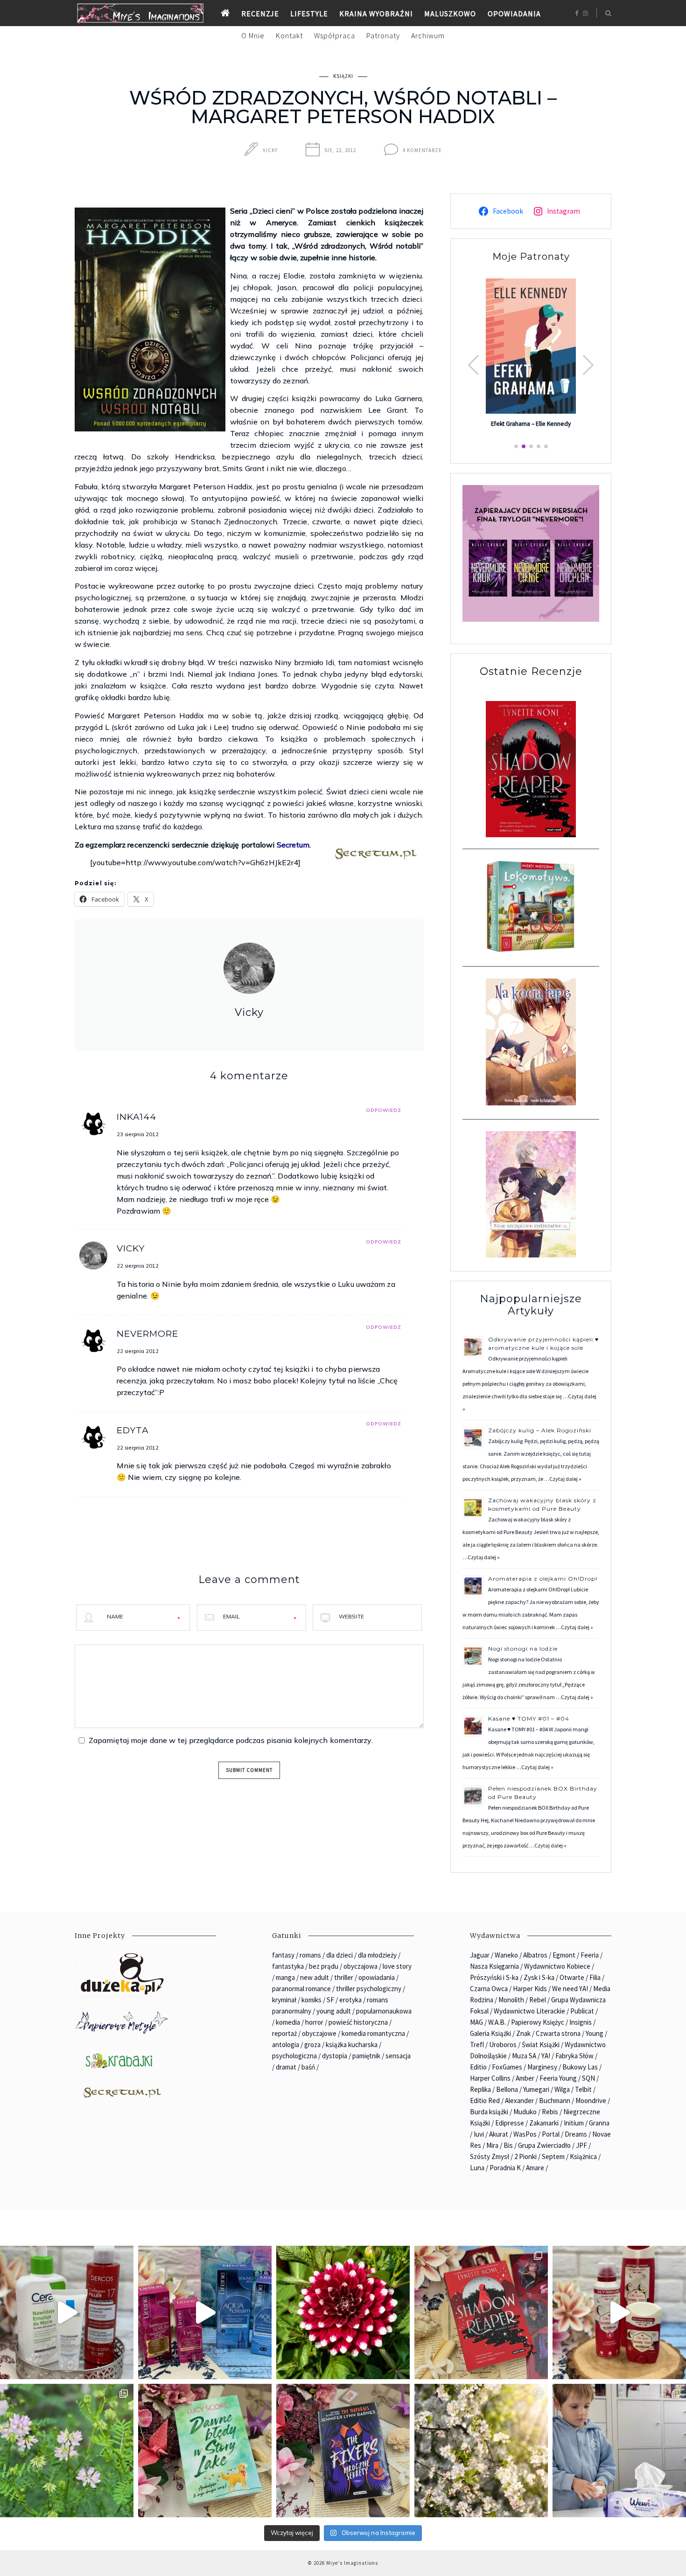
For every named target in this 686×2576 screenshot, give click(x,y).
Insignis (581, 2022)
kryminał (284, 2000)
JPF (581, 2145)
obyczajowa (360, 1966)
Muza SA (524, 2056)
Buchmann (555, 2100)
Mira (492, 2145)
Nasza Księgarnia (494, 1966)
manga (285, 1977)
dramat (286, 2067)
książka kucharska (352, 2045)
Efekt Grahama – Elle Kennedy (531, 424)
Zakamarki (544, 2123)
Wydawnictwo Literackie (529, 2011)
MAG (476, 2022)
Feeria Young (558, 2078)
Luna (477, 2168)
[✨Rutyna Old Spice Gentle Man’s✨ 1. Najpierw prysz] (619, 2312)
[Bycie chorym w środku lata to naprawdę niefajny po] (67, 2451)
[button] (588, 365)
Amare (535, 2168)
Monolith (511, 2000)
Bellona (507, 2089)
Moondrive (591, 2100)
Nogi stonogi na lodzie (523, 1649)
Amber (525, 2078)
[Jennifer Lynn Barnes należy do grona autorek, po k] (343, 2451)
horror (314, 2022)
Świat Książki (541, 2045)
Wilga (562, 2089)
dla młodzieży (377, 1955)
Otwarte (572, 1977)
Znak (523, 2033)
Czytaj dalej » (565, 1479)
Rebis (550, 2112)
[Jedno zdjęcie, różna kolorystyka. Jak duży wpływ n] (481, 2451)
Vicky (270, 150)
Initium (574, 2123)
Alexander (519, 2100)
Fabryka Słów (574, 2056)
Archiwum (428, 35)
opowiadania (377, 1977)
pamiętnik (366, 2056)
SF (330, 2000)
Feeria (590, 1955)
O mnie (253, 35)
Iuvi (479, 2134)
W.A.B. (497, 2022)
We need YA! (570, 1989)
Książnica (583, 2156)
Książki (343, 76)
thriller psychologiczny (369, 1989)
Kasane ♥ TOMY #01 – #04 (529, 1718)
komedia (288, 2022)
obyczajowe (319, 2033)
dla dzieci (339, 1955)
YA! (546, 2056)
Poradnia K (505, 2168)
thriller (344, 1977)
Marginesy (542, 2067)
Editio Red (485, 2100)
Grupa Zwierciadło (544, 2145)
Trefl (477, 2045)
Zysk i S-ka (539, 1977)
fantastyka (288, 1966)
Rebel (538, 2000)
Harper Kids (530, 1989)
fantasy (283, 1955)
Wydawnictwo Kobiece (557, 1966)
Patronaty (383, 35)
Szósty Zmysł (490, 2156)
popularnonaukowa (384, 2011)
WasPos (525, 2134)
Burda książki (489, 2112)
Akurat (499, 2134)
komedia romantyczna (373, 2033)
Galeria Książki (490, 2033)
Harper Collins (490, 2078)
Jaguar (480, 1955)
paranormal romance (301, 1989)
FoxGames (507, 2067)
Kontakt (289, 35)
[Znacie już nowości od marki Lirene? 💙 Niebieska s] (205, 2312)
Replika (480, 2089)
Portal (551, 2134)
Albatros (535, 1955)
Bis (508, 2145)
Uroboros (503, 2045)
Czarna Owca (489, 1989)
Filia (595, 1977)
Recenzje (260, 14)
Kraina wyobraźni (376, 14)
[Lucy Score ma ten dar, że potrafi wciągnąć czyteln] (205, 2451)
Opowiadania (514, 14)
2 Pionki (525, 2156)
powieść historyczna (358, 2022)
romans (310, 1955)
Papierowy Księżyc (538, 2022)
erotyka (350, 2000)
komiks (311, 2000)
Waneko (506, 1955)
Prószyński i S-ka (494, 1977)
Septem (553, 2156)
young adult (334, 2011)
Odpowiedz (384, 1110)
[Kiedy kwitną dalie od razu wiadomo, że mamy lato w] (343, 2312)
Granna (599, 2123)
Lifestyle (309, 14)
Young (595, 2033)
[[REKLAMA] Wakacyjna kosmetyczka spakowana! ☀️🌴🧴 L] (67, 2312)
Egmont (564, 1955)
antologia (286, 2045)
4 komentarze (422, 150)
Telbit (583, 2089)
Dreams (576, 2134)
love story (397, 1966)
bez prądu (324, 1966)
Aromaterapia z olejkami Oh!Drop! (543, 1579)
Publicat (582, 2011)
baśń (308, 2067)
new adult (315, 1977)
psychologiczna (294, 2056)
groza (312, 2045)
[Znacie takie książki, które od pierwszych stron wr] (481, 2312)
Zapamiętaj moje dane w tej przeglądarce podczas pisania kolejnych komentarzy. (231, 1740)
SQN (588, 2078)
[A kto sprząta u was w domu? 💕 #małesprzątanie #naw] (619, 2451)
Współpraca (335, 35)
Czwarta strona (558, 2033)
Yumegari (536, 2089)
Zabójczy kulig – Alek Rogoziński (540, 1430)
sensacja (398, 2056)
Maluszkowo (450, 14)
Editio (478, 2067)
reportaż (284, 2033)
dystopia (335, 2056)
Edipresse (510, 2123)
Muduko (525, 2112)
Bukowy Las (580, 2067)
